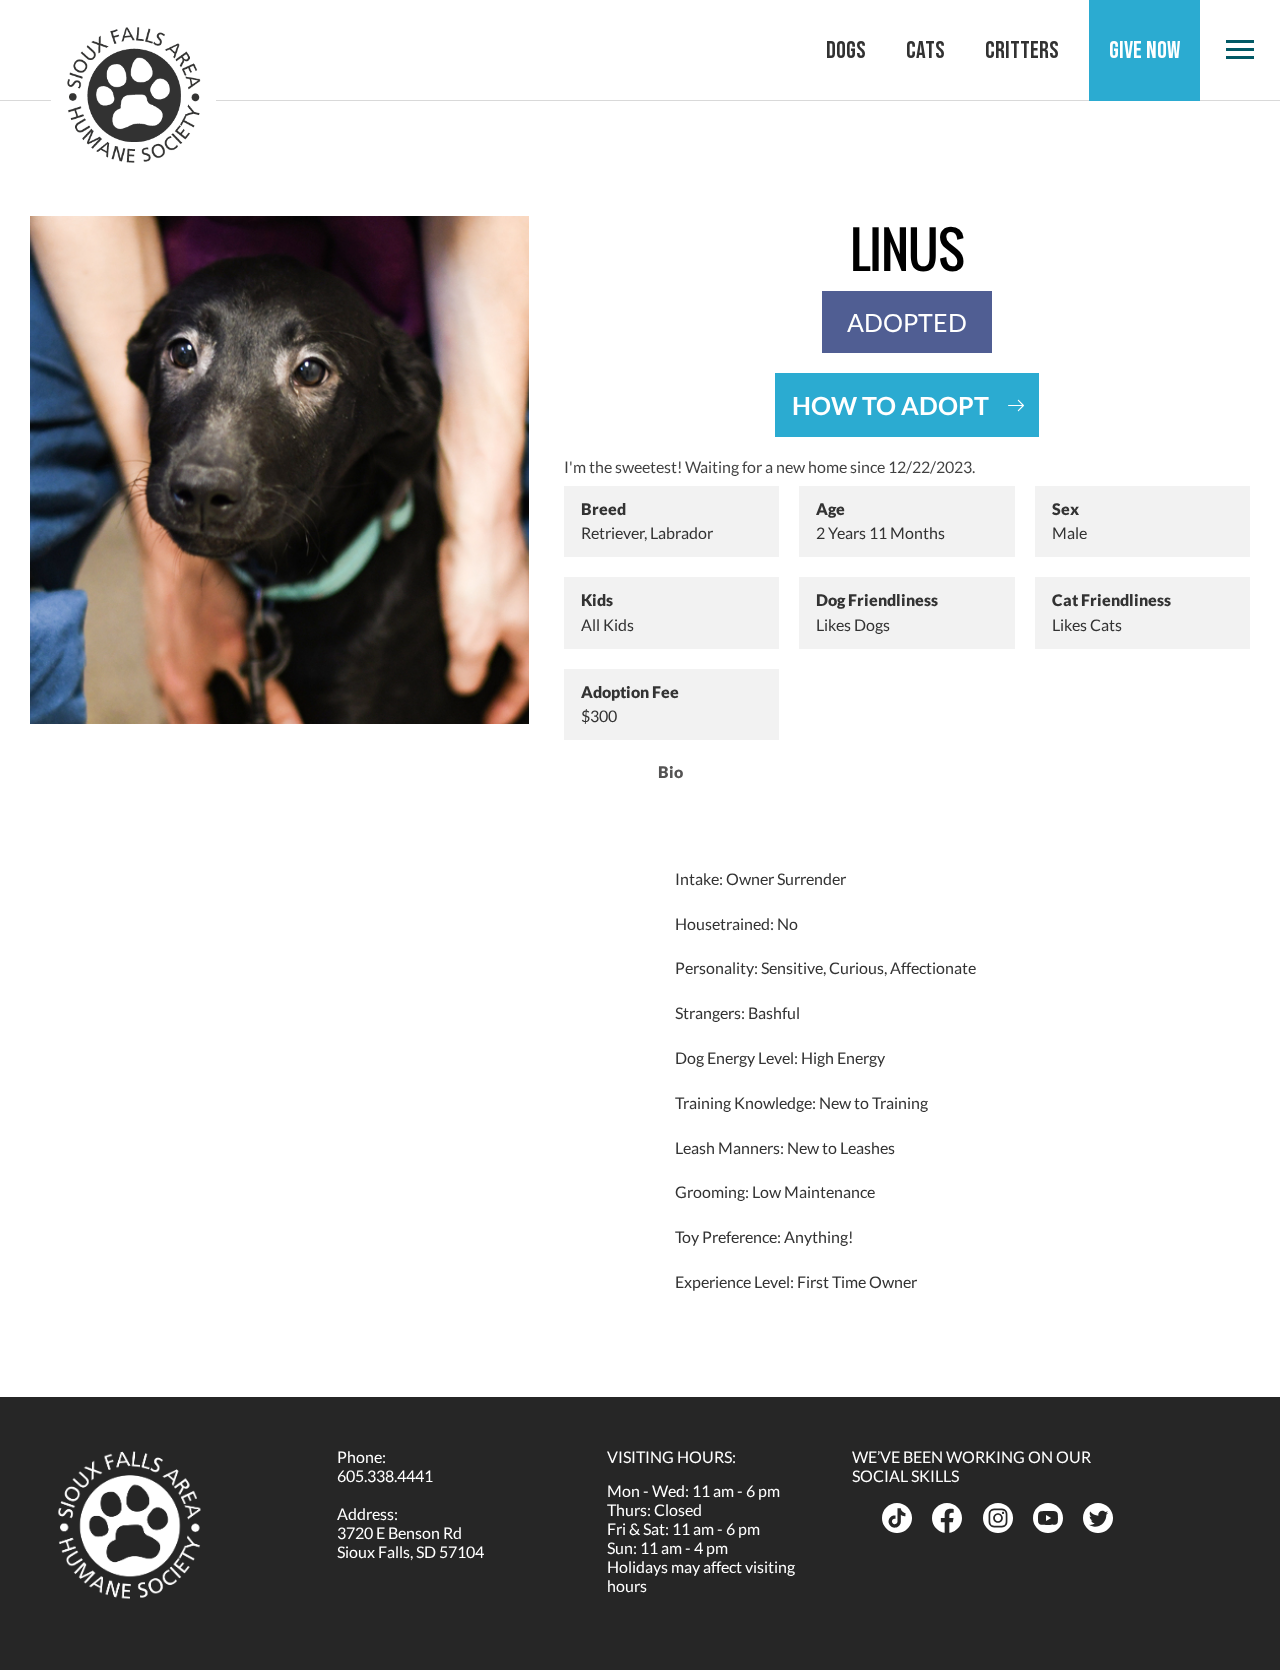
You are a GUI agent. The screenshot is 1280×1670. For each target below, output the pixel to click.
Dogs (846, 50)
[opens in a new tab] (899, 1518)
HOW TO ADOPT (890, 405)
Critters (1022, 50)
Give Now (1144, 50)
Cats (925, 50)
